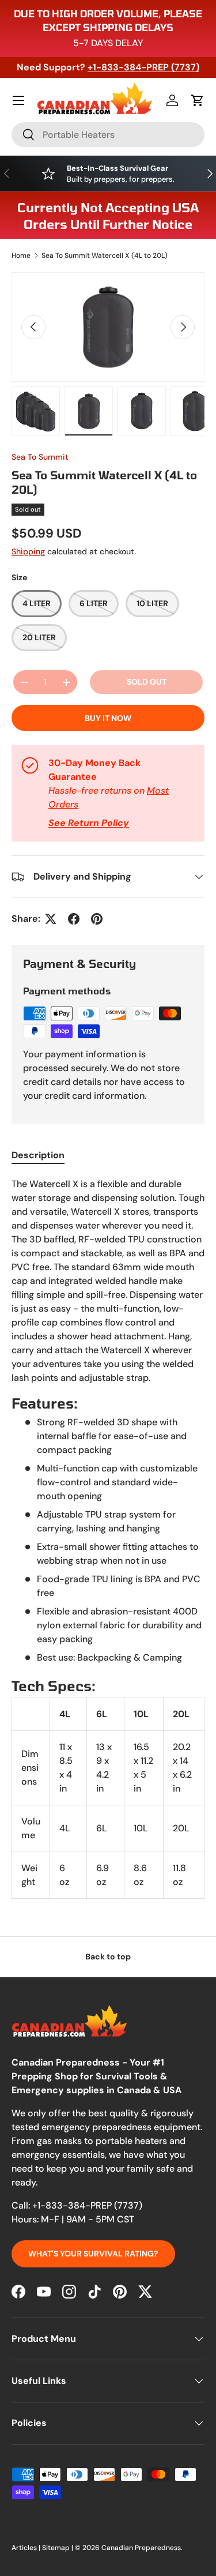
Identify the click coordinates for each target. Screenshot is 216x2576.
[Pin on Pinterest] (97, 919)
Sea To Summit (40, 457)
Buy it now (108, 718)
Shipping (28, 551)
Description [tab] (38, 1155)
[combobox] (108, 135)
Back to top (108, 1957)
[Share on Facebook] (74, 919)
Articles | (27, 2548)
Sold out (147, 682)
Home (21, 256)
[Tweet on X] (51, 919)
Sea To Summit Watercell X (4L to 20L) (105, 256)
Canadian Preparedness (141, 2548)
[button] (198, 100)
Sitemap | (58, 2548)
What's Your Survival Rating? (93, 2254)
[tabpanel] (108, 1538)
